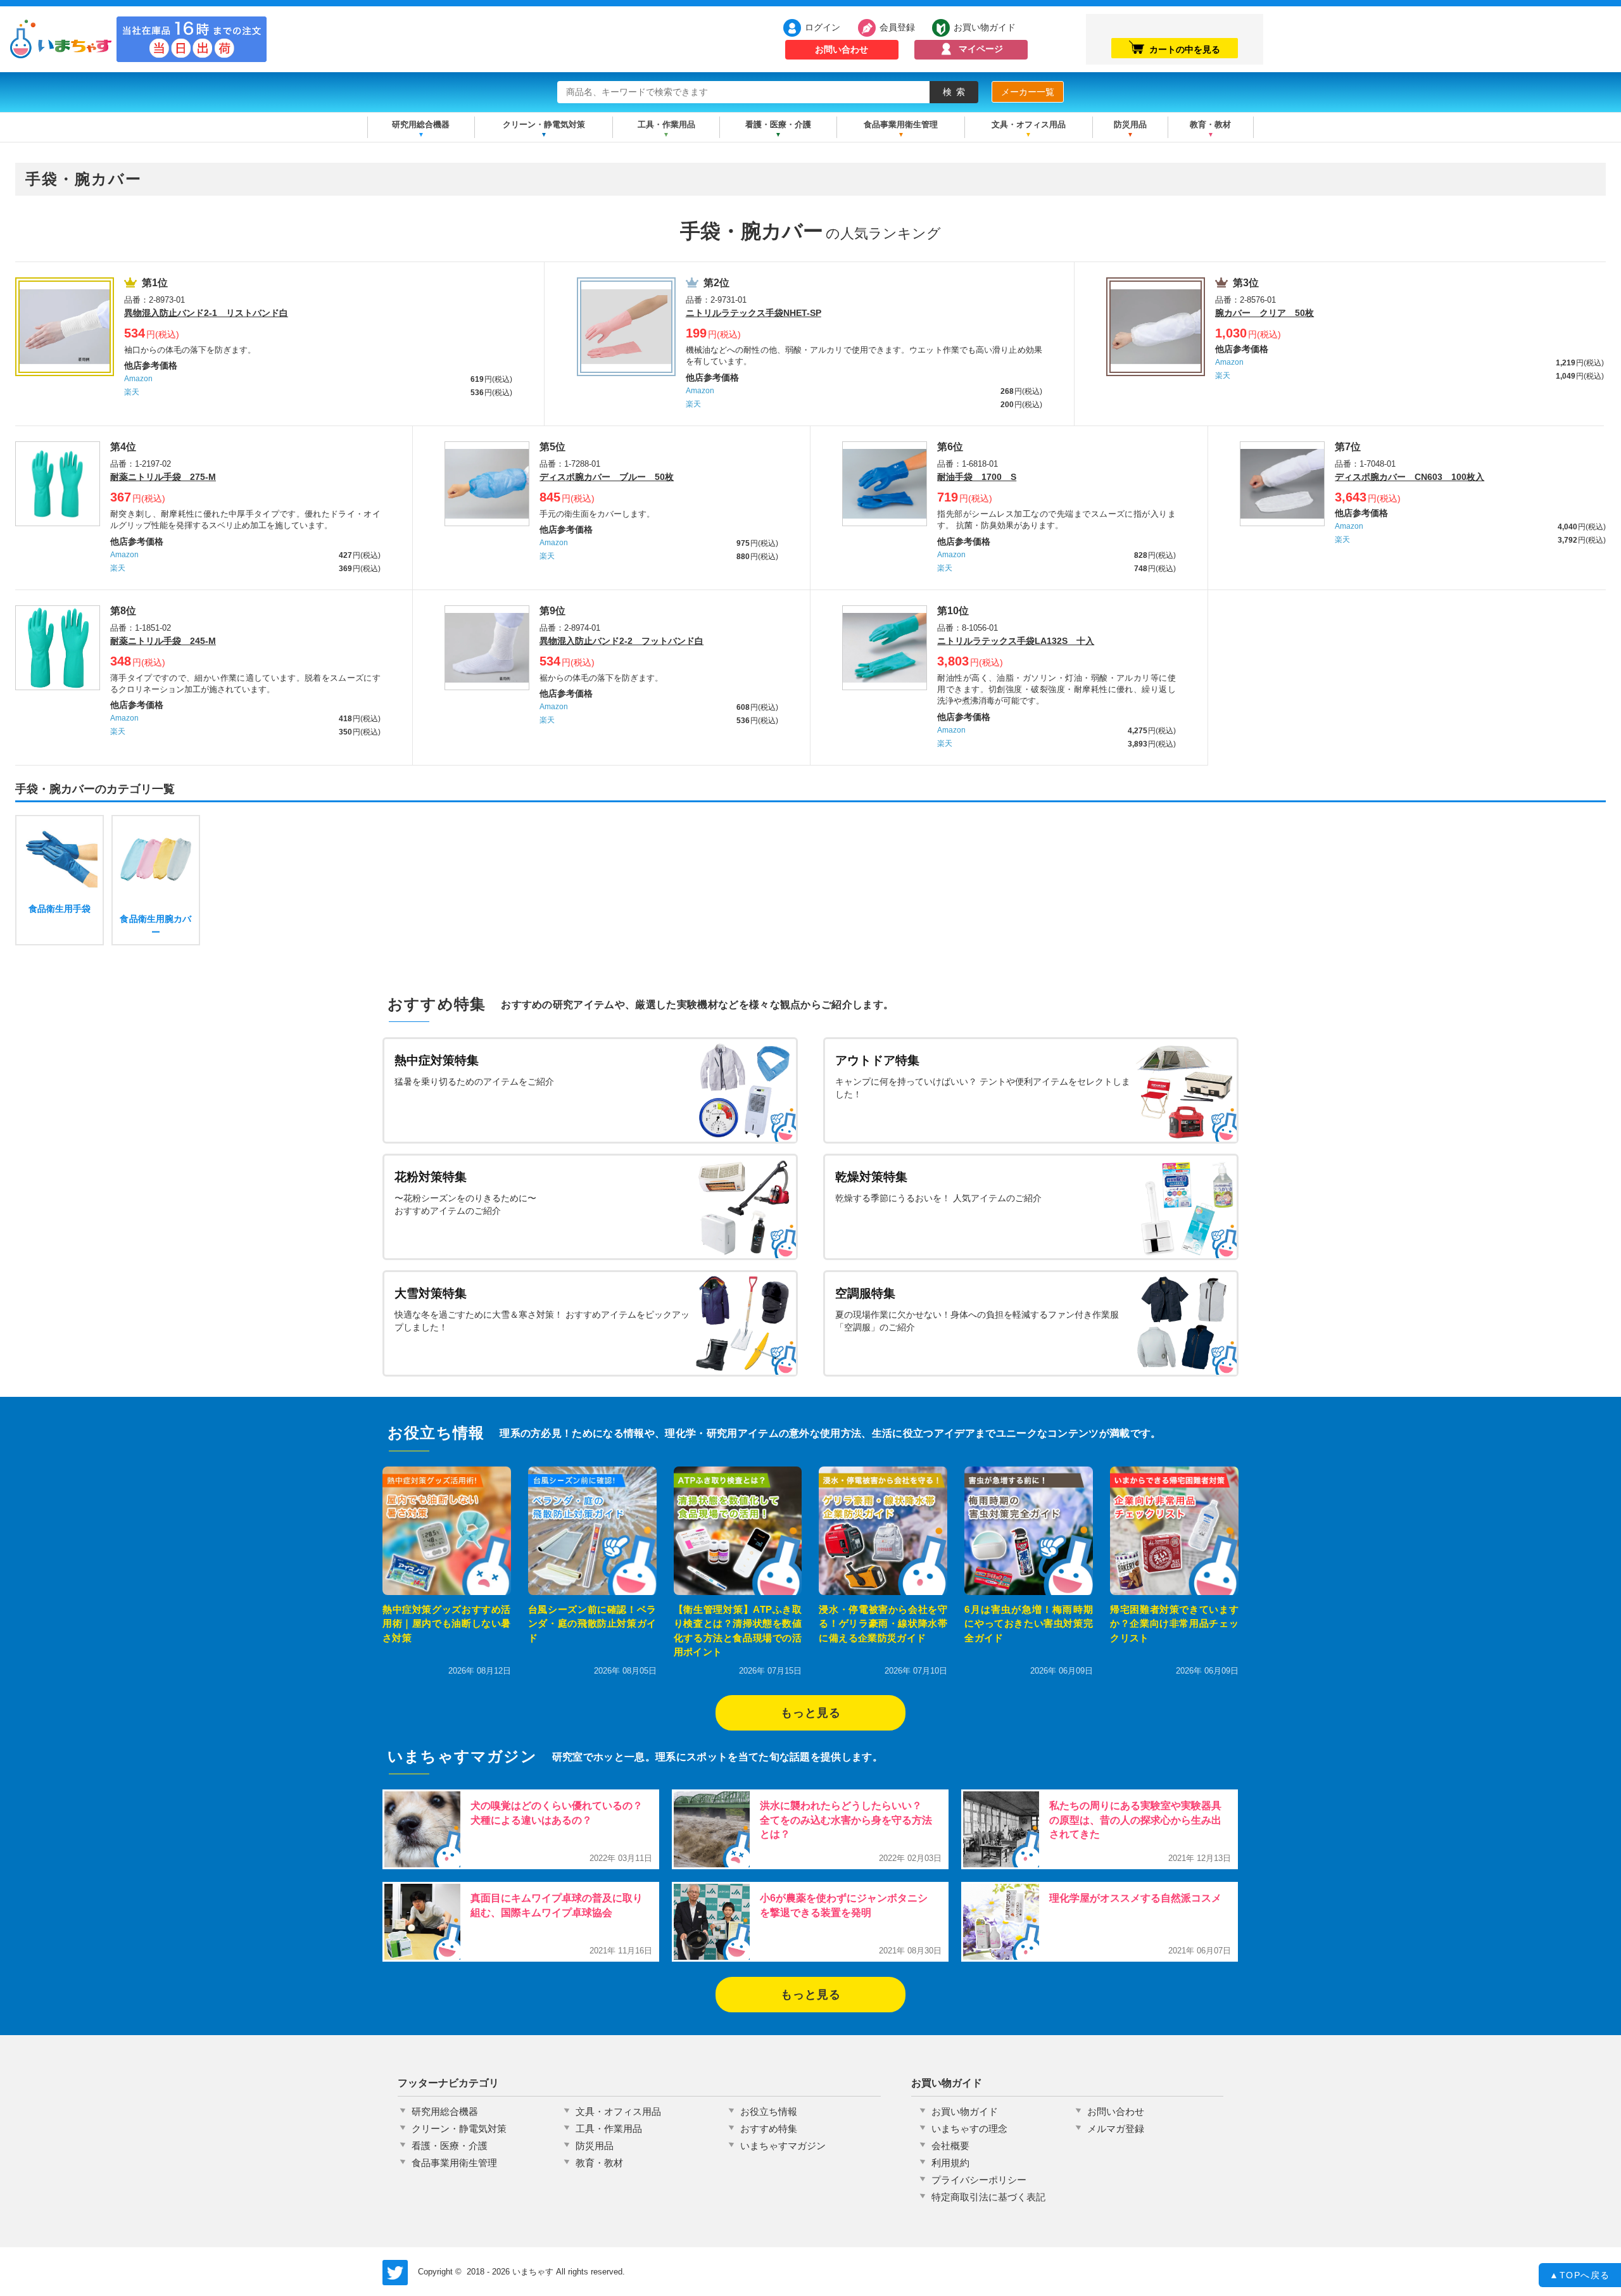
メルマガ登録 (1116, 2129)
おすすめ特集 (769, 2129)
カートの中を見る (1185, 49)
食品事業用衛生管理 (901, 124)
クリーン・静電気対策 (544, 124)
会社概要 (950, 2146)
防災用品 (1130, 124)
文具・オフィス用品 (1029, 124)
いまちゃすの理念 (969, 2129)
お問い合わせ (842, 49)
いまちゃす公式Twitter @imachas (395, 2273)
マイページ (981, 49)
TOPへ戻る (1580, 2275)
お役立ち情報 (769, 2111)
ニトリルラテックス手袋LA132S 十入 (1016, 641)
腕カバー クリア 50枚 (1265, 313)
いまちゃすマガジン (783, 2146)
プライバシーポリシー (979, 2180)
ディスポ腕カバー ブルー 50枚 (607, 477)
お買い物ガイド (985, 27)
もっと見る (811, 1713)
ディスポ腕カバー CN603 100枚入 (1410, 477)
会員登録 (897, 27)
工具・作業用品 (666, 124)
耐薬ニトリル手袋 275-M (163, 477)
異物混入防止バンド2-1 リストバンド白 (206, 313)
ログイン (823, 27)
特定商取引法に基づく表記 (988, 2197)
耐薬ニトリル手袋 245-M (163, 641)
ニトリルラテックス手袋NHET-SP (754, 313)
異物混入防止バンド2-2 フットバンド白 (621, 641)
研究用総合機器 (421, 124)
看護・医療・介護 (778, 124)
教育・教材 (1210, 124)
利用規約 (950, 2163)
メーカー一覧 (1028, 92)
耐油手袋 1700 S (977, 477)
